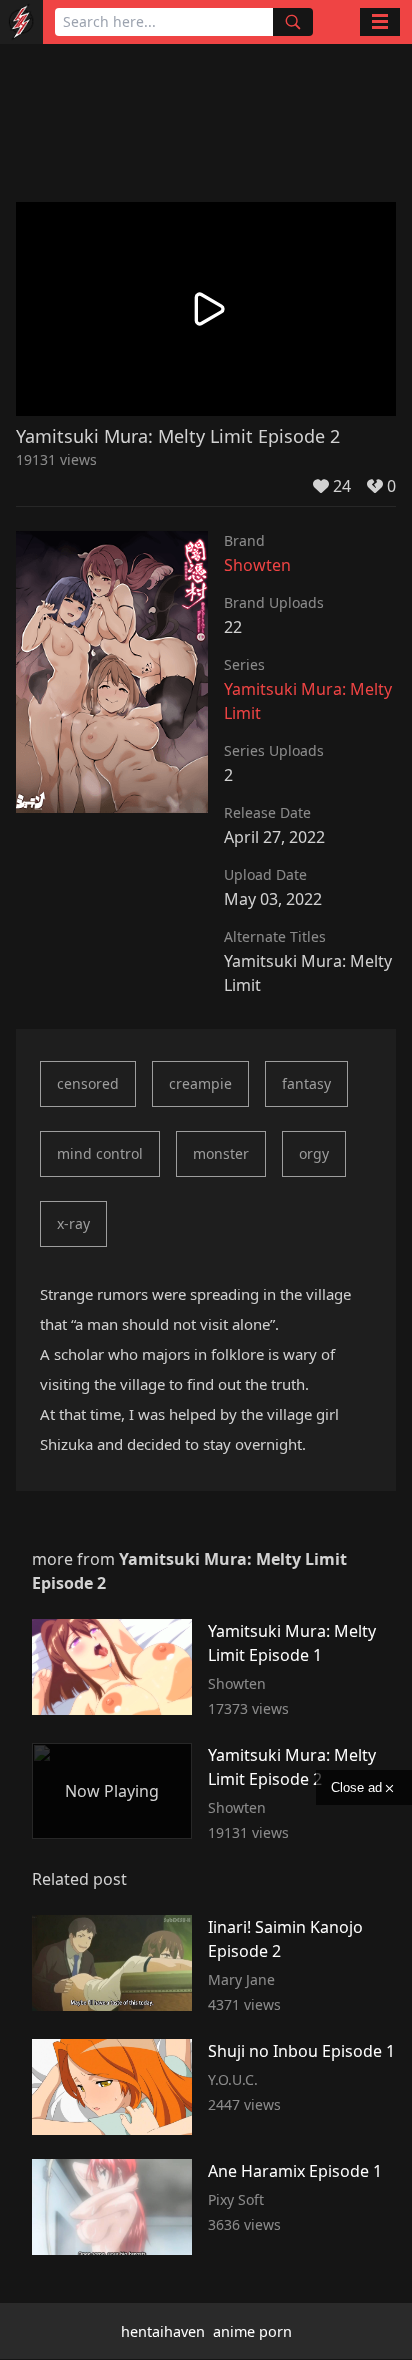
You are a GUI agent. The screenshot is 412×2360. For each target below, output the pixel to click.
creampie (200, 1083)
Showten (257, 565)
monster (221, 1153)
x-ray (73, 1223)
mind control (100, 1153)
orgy (314, 1153)
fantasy (306, 1083)
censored (88, 1083)
